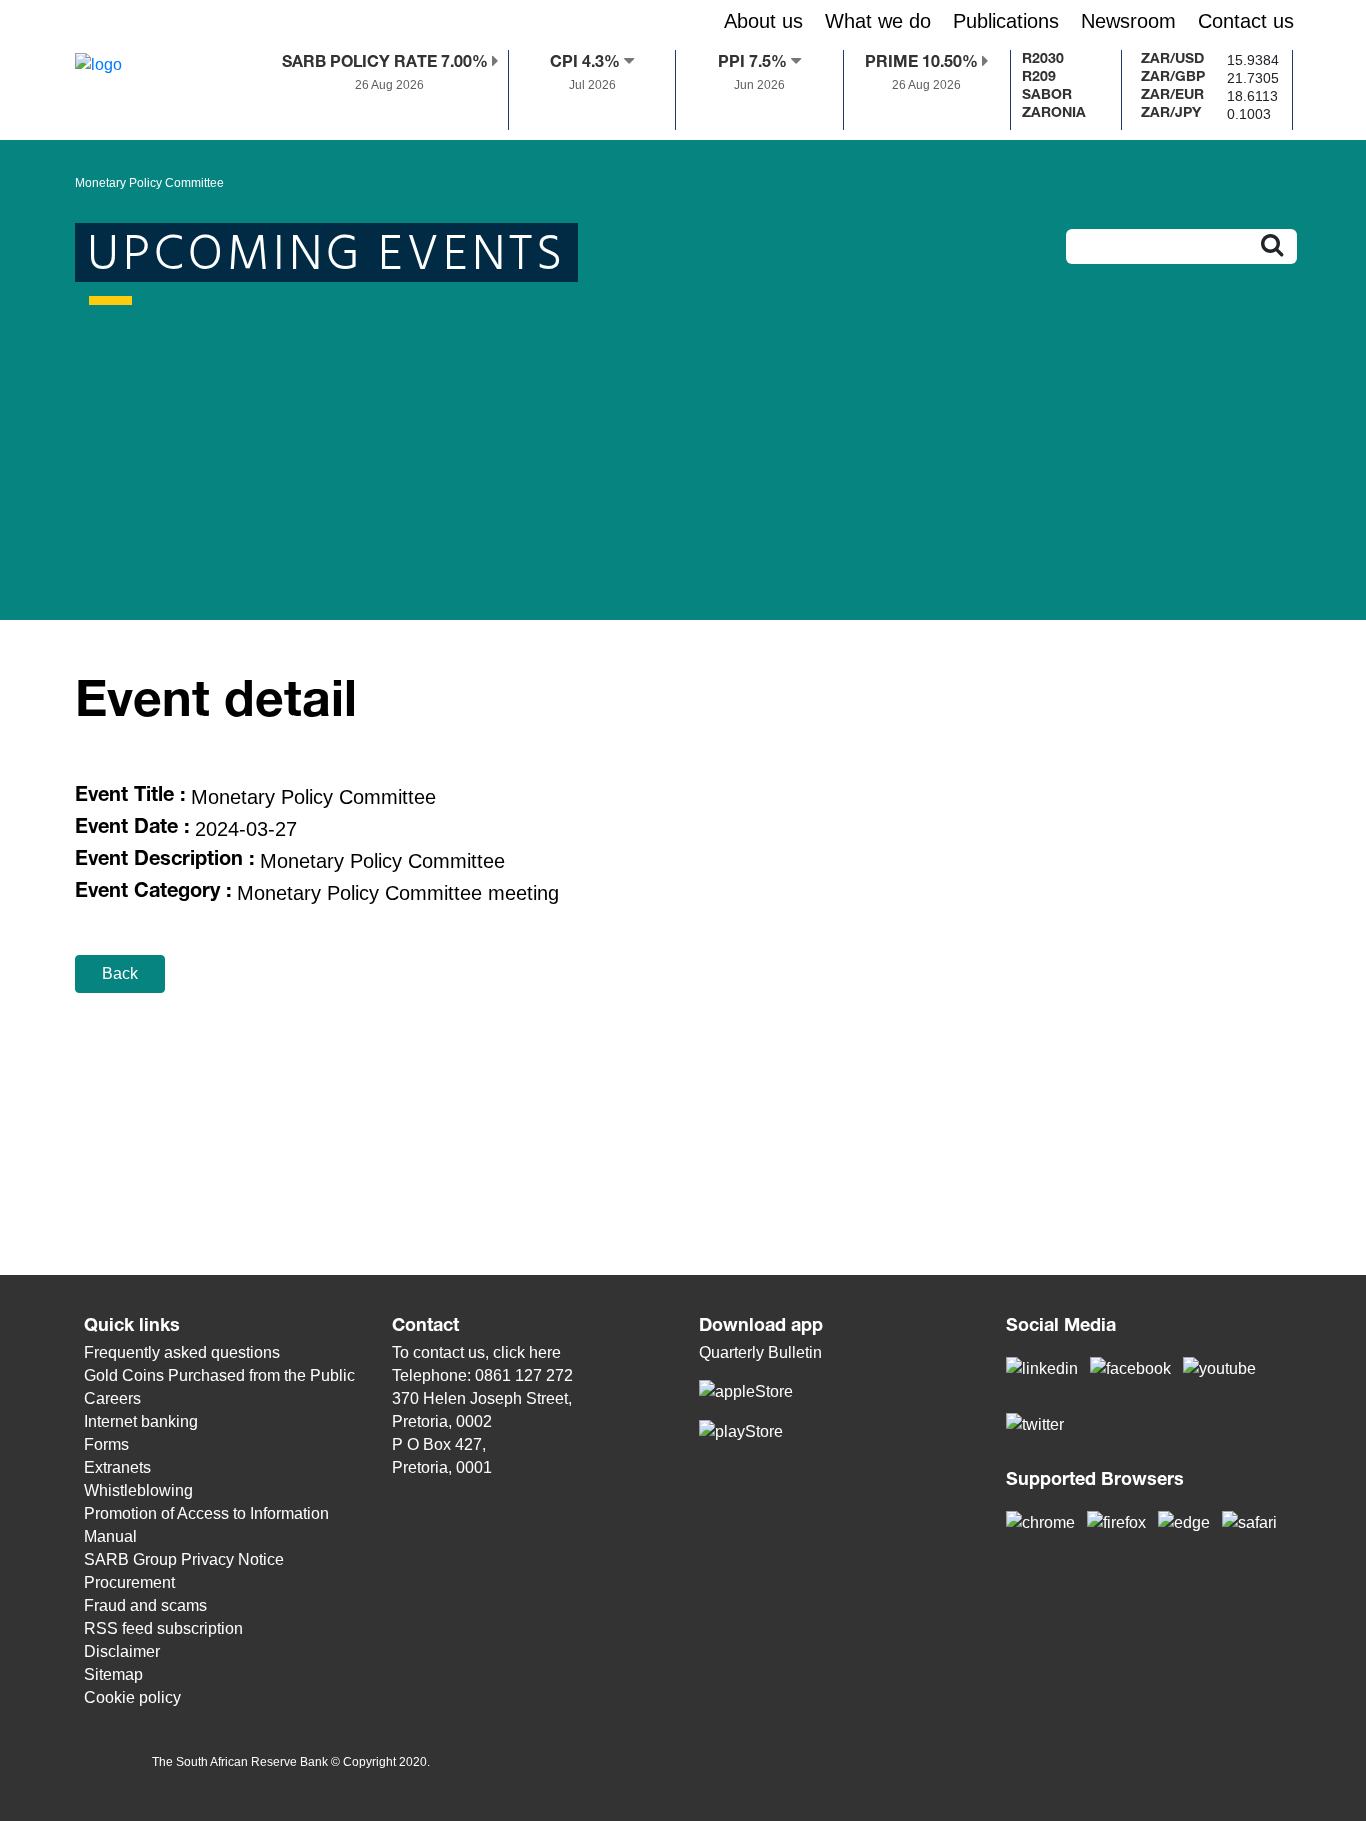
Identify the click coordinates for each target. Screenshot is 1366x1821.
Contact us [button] (1246, 21)
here (545, 1352)
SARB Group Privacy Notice (184, 1559)
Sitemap (113, 1674)
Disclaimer (122, 1651)
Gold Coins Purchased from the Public (219, 1375)
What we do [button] (878, 21)
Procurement (129, 1582)
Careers (112, 1398)
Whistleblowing (138, 1490)
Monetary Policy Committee (149, 183)
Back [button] (120, 973)
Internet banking (141, 1421)
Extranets (117, 1467)
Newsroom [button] (1128, 21)
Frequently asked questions (182, 1352)
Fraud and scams (145, 1605)
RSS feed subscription (163, 1628)
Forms (106, 1444)
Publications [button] (1006, 21)
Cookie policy (132, 1697)
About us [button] (763, 21)
